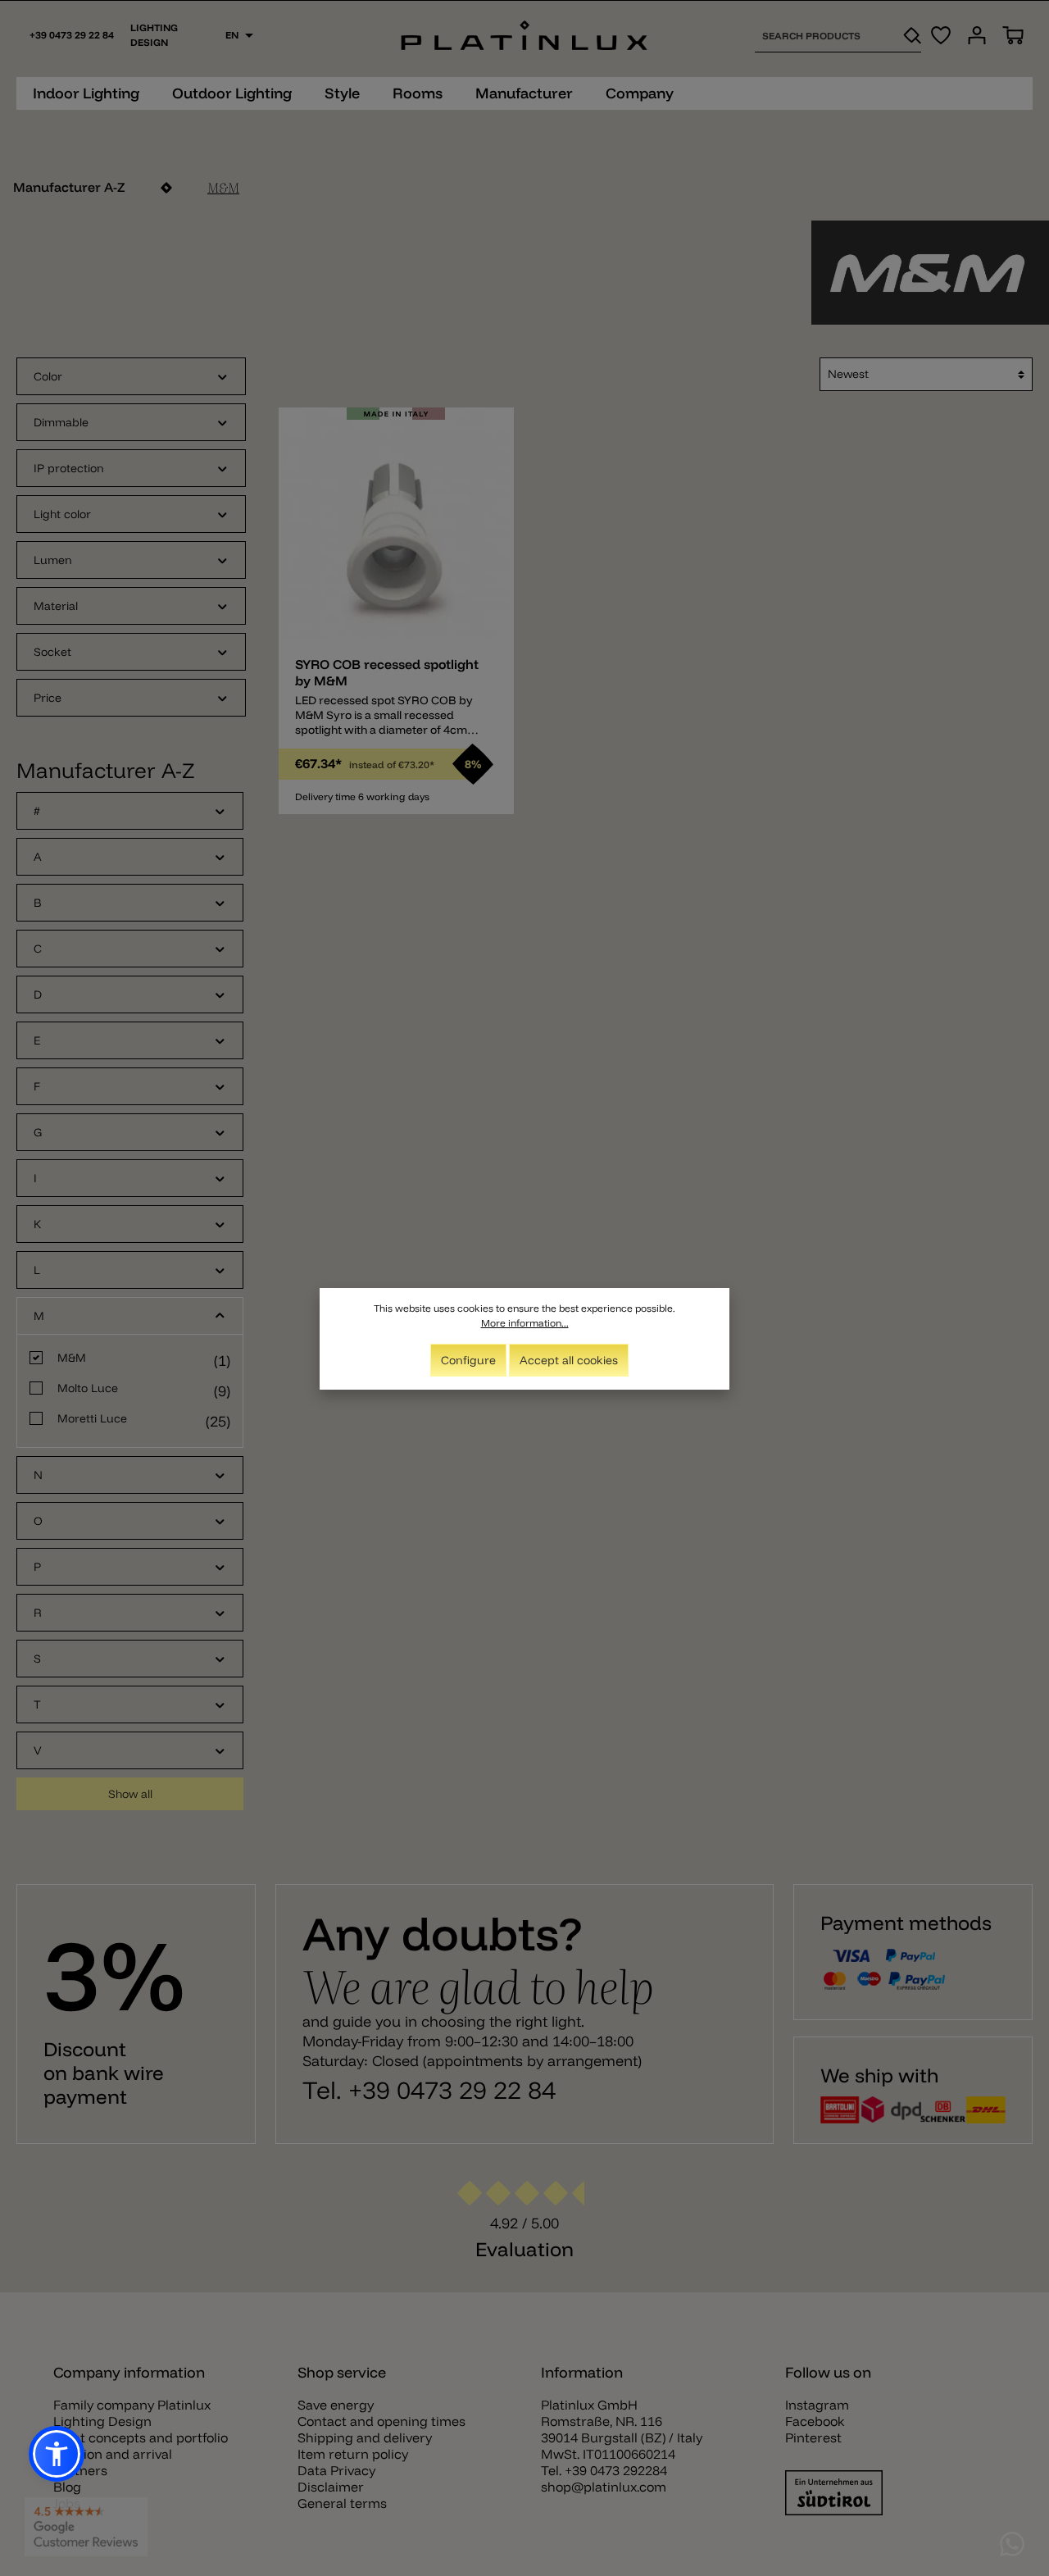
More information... (525, 1323)
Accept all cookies (569, 1360)
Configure (468, 1360)
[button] (57, 2454)
